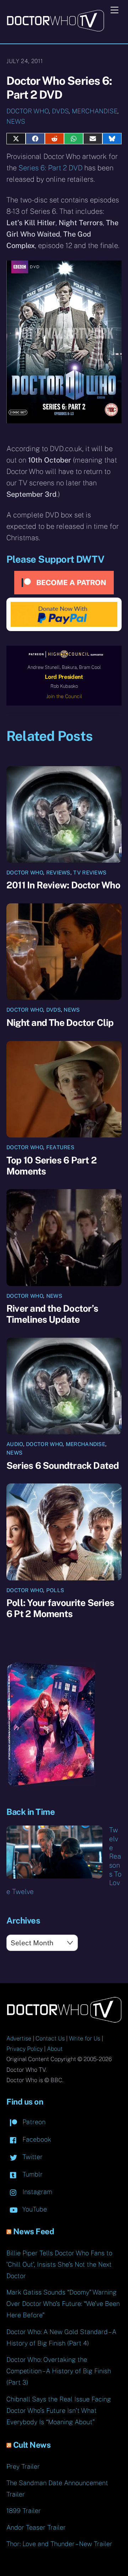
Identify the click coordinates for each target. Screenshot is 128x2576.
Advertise (19, 2038)
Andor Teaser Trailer (36, 2527)
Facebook (36, 2139)
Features (60, 1147)
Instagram (36, 2192)
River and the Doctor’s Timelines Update (52, 1314)
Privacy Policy (25, 2049)
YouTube (34, 2209)
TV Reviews (90, 873)
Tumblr (32, 2174)
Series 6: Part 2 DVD (50, 168)
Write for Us (85, 2038)
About (55, 2049)
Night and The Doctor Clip (60, 1023)
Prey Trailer (23, 2466)
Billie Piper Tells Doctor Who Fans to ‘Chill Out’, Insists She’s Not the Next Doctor (59, 2264)
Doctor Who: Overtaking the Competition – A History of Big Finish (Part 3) (59, 2371)
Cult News (32, 2445)
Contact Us (50, 2038)
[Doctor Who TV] (55, 29)
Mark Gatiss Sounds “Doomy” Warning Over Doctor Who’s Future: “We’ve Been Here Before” (63, 2304)
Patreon (33, 2122)
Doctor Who (28, 111)
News (16, 121)
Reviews (58, 873)
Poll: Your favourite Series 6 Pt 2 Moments (60, 1608)
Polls (55, 1590)
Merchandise (95, 111)
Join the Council (64, 696)
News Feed (34, 2231)
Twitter (32, 2157)
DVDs (60, 111)
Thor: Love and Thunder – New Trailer (59, 2544)
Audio (15, 1444)
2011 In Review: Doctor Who (63, 885)
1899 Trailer (24, 2511)
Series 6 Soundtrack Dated (63, 1465)
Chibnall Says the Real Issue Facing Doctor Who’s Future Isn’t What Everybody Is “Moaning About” (59, 2410)
